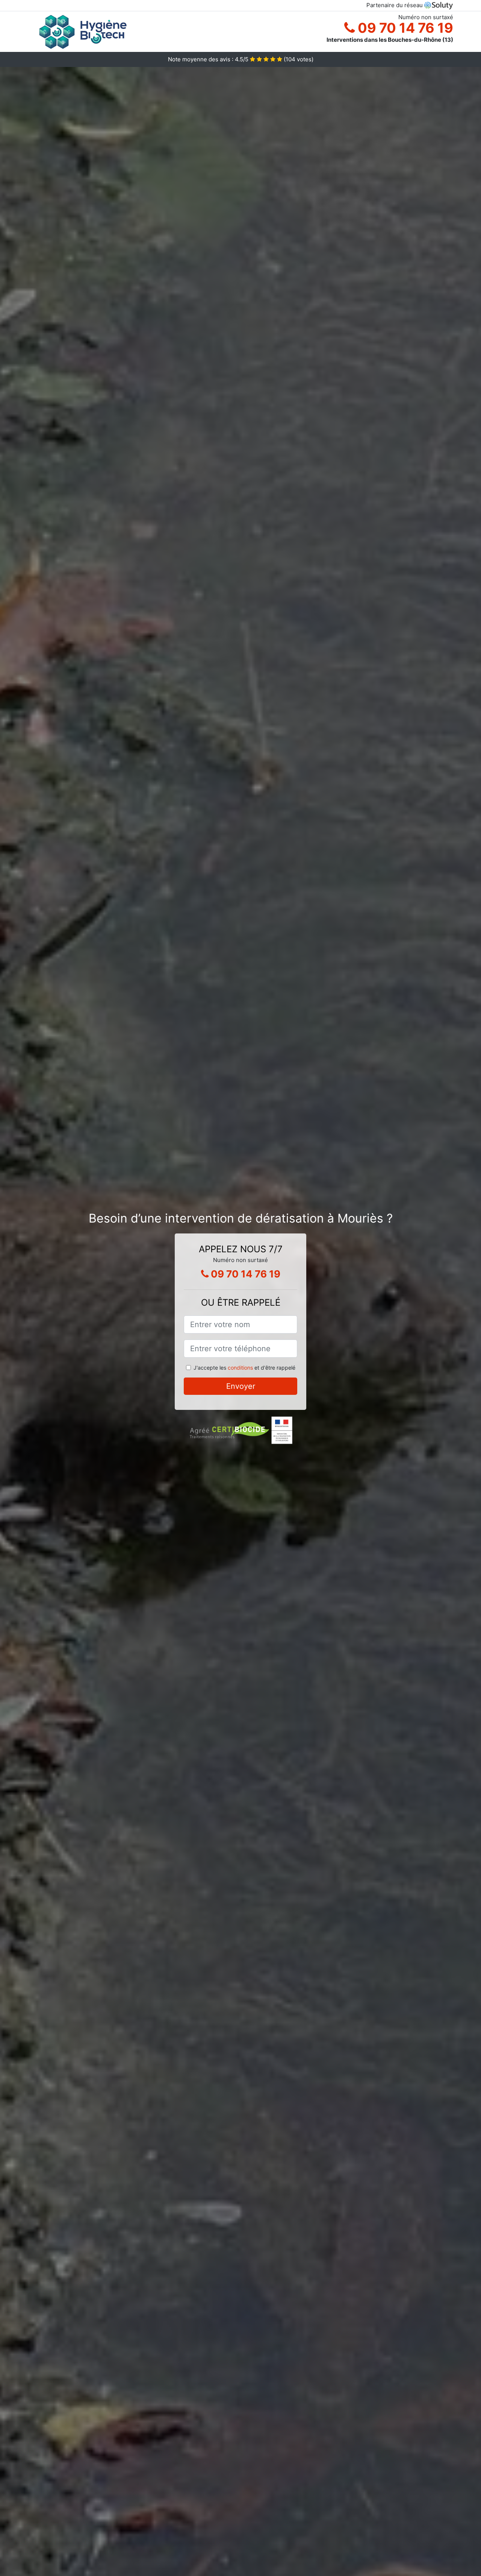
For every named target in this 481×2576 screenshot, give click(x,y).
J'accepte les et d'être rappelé (244, 1368)
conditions (240, 1368)
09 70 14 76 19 (404, 28)
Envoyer (241, 1386)
